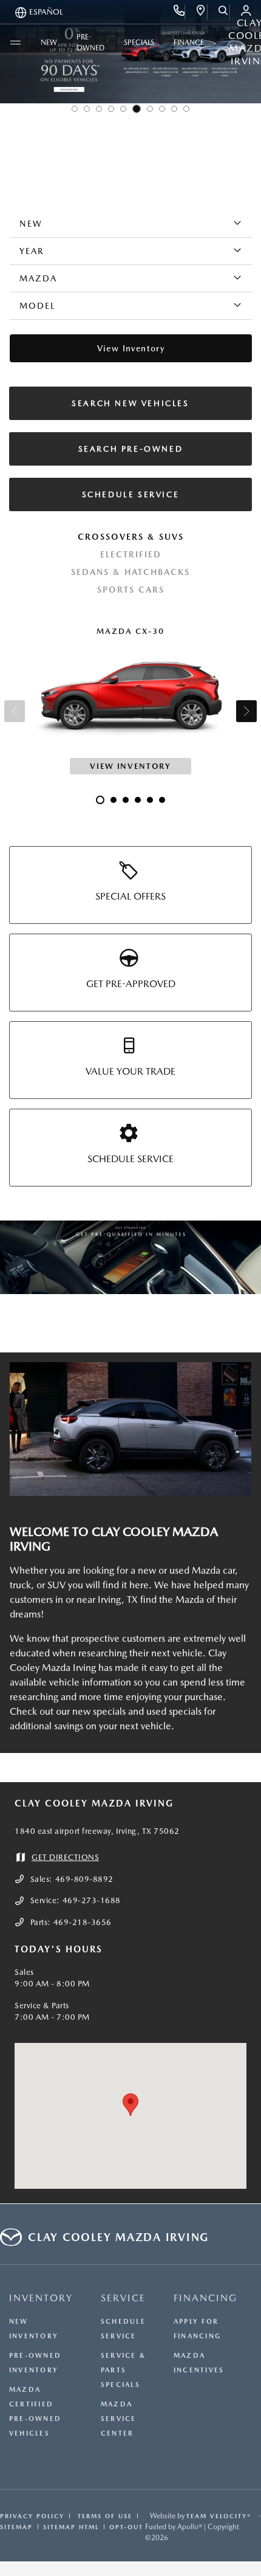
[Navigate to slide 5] (123, 109)
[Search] (224, 12)
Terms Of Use (103, 2516)
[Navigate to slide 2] (87, 109)
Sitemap (16, 2527)
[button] (130, 2105)
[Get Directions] (201, 12)
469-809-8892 (84, 1879)
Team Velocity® (219, 2516)
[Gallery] (130, 1257)
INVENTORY (41, 2298)
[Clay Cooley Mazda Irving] (130, 1429)
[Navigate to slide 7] (150, 109)
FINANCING (205, 2298)
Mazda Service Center (119, 2419)
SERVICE (123, 2298)
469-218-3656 (83, 1922)
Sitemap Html (71, 2527)
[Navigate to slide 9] (174, 109)
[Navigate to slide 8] (162, 109)
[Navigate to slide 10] (186, 109)
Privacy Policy (32, 2516)
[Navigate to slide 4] (111, 109)
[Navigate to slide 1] (75, 109)
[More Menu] (15, 43)
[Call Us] (179, 12)
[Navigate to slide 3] (99, 109)
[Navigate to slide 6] (137, 109)
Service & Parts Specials (123, 2370)
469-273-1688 (92, 1900)
